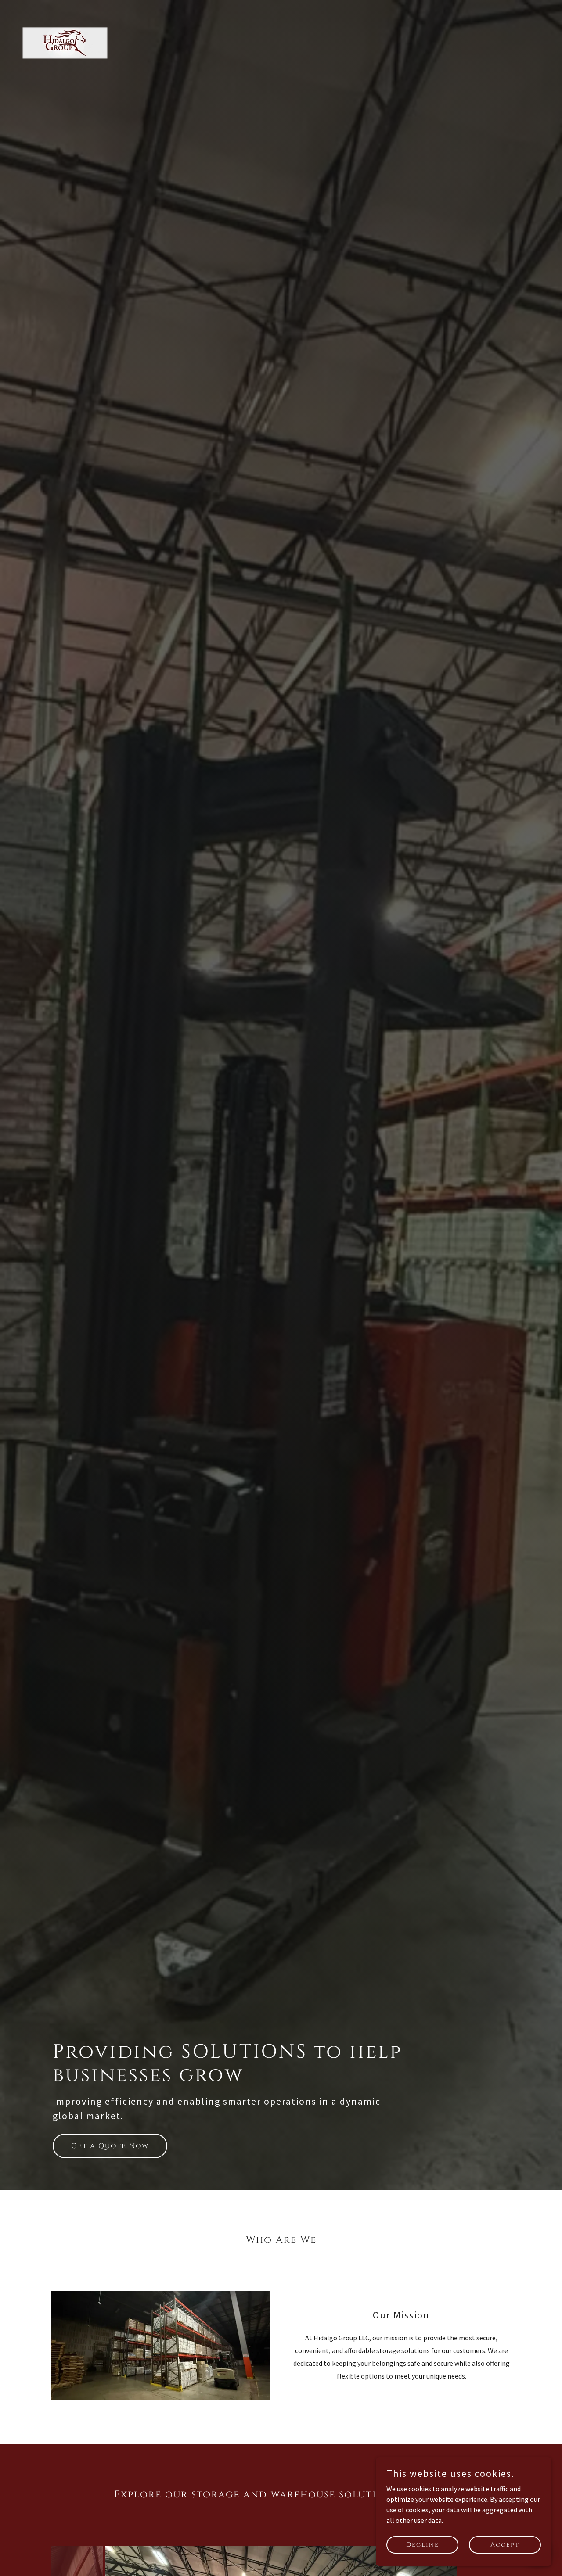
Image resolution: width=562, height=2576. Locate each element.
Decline (423, 2545)
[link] (65, 54)
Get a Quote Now (110, 2146)
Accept (505, 2545)
